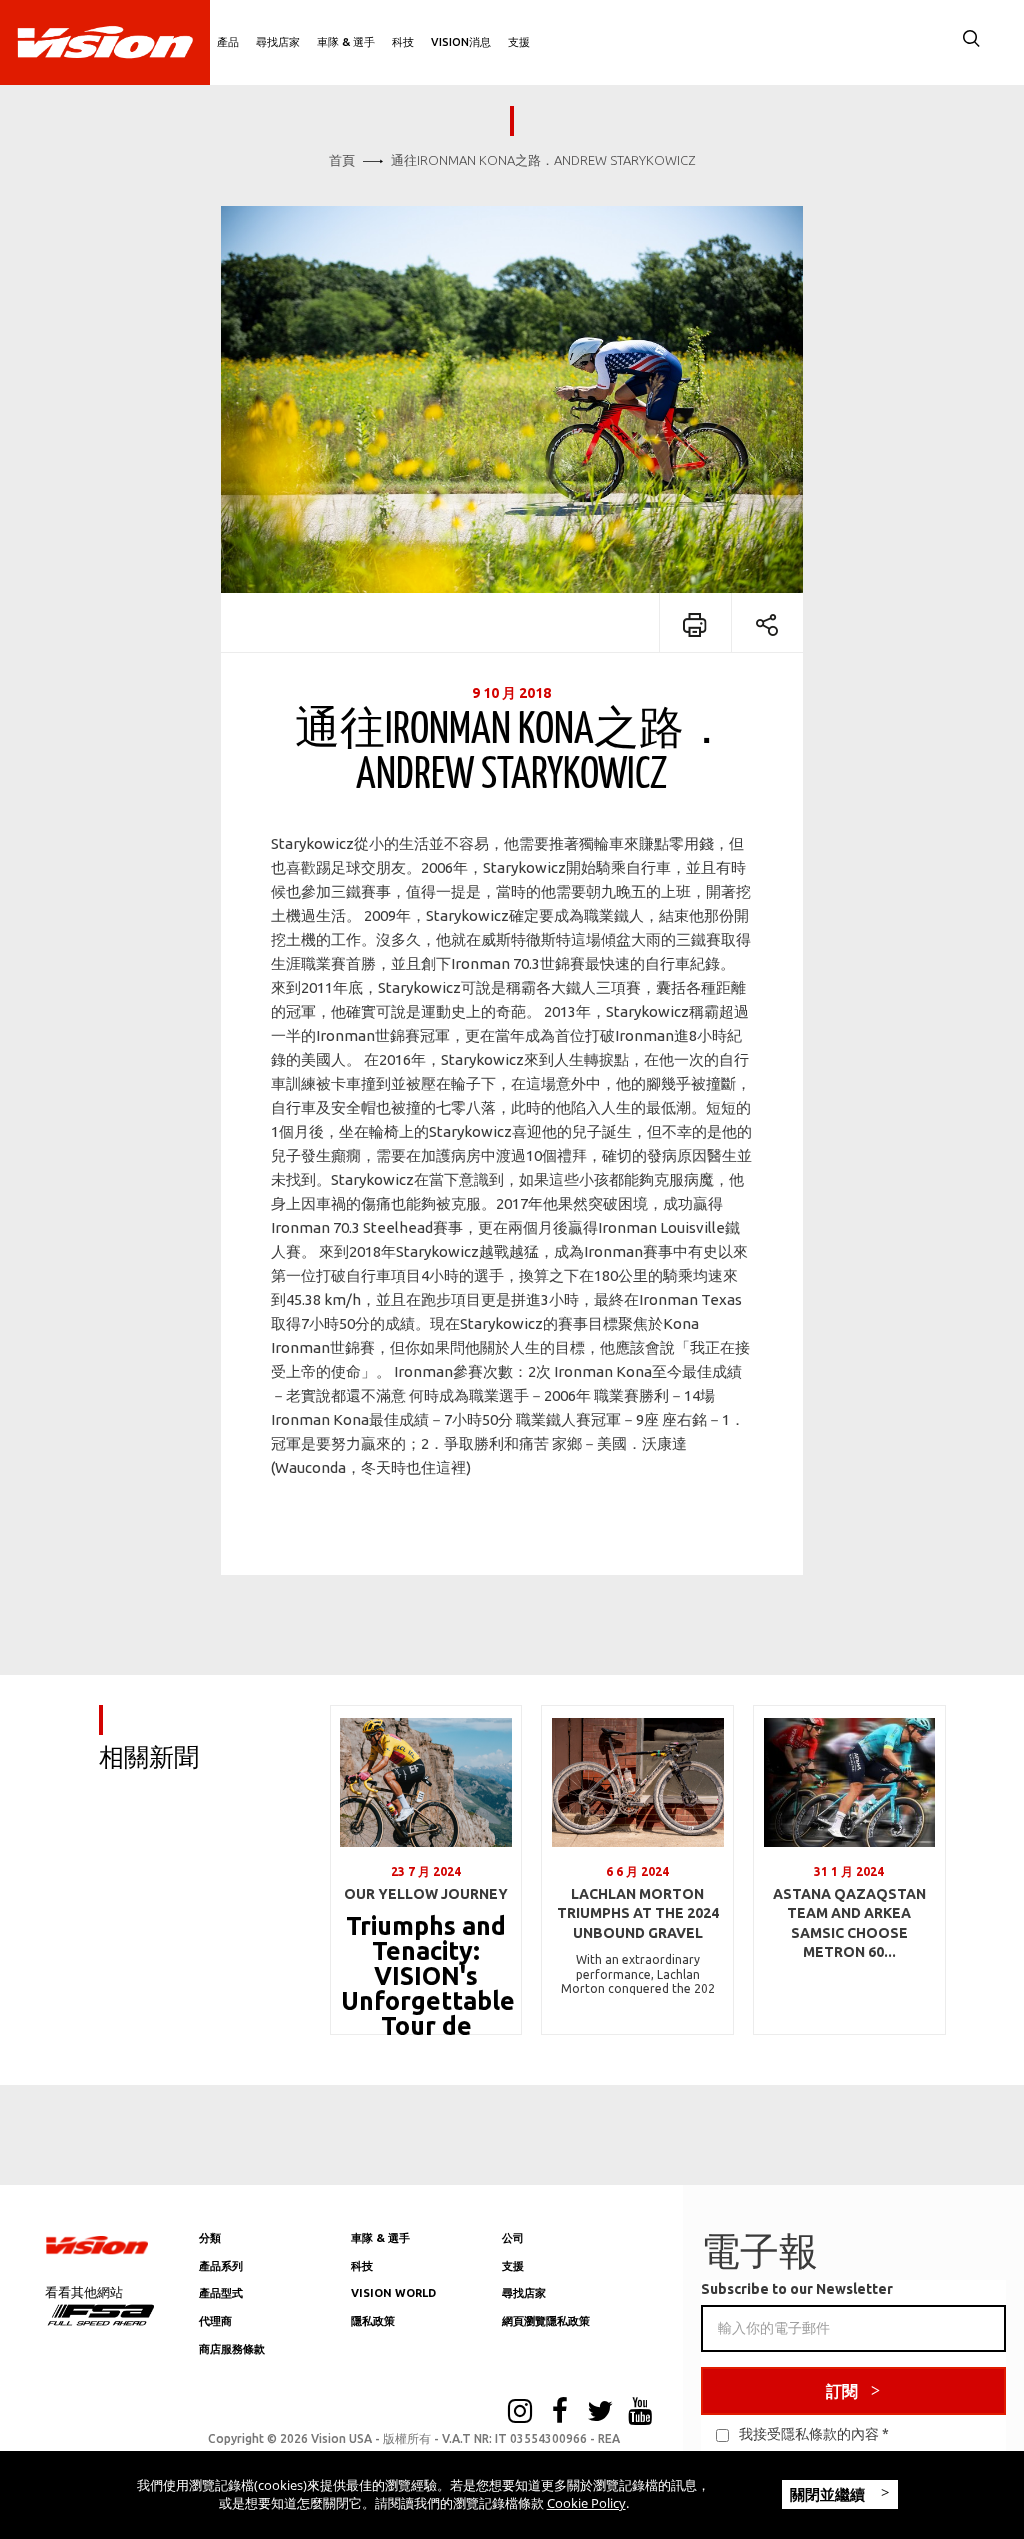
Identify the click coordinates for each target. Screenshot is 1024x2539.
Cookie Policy (586, 2503)
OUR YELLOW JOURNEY (426, 1894)
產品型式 (221, 2293)
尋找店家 (278, 42)
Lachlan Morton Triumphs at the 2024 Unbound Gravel (638, 1913)
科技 (403, 42)
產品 (228, 42)
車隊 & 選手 (346, 42)
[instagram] (520, 2413)
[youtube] (640, 2413)
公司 (513, 2238)
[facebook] (560, 2413)
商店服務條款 (232, 2349)
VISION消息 (461, 42)
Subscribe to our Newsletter (797, 2289)
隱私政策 (373, 2321)
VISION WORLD (393, 2293)
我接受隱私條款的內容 (809, 2434)
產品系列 (221, 2266)
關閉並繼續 (829, 2494)
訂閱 (842, 2391)
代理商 (215, 2321)
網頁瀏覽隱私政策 (546, 2321)
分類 (210, 2238)
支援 (519, 42)
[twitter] (600, 2413)
